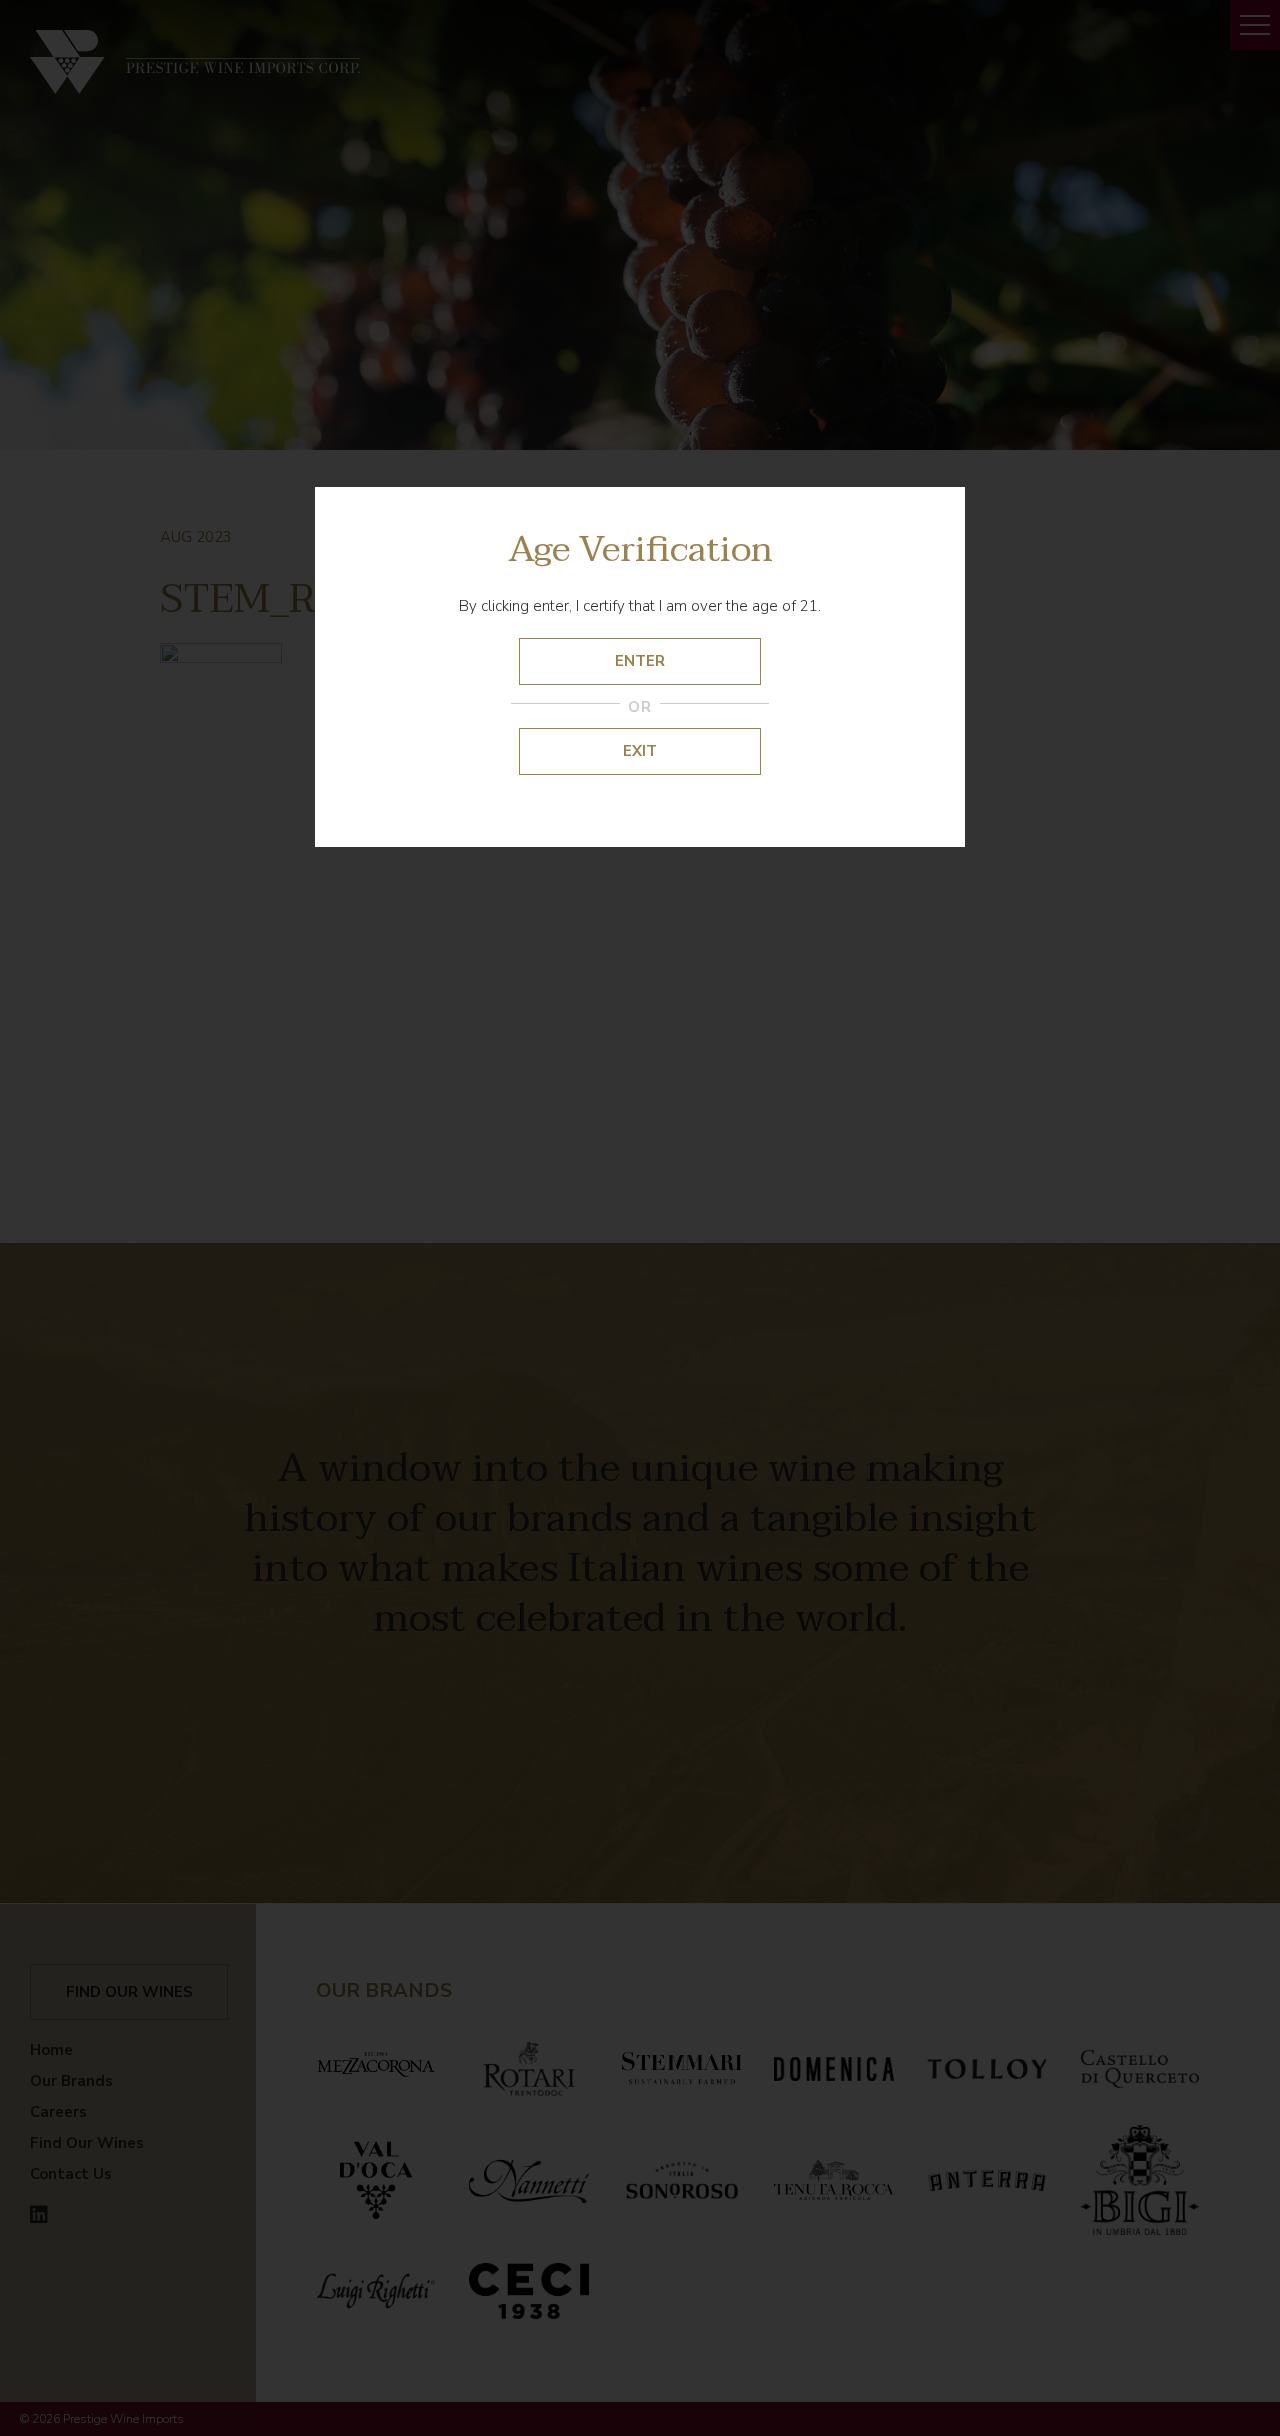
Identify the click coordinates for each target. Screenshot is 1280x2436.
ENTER (640, 661)
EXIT (640, 751)
